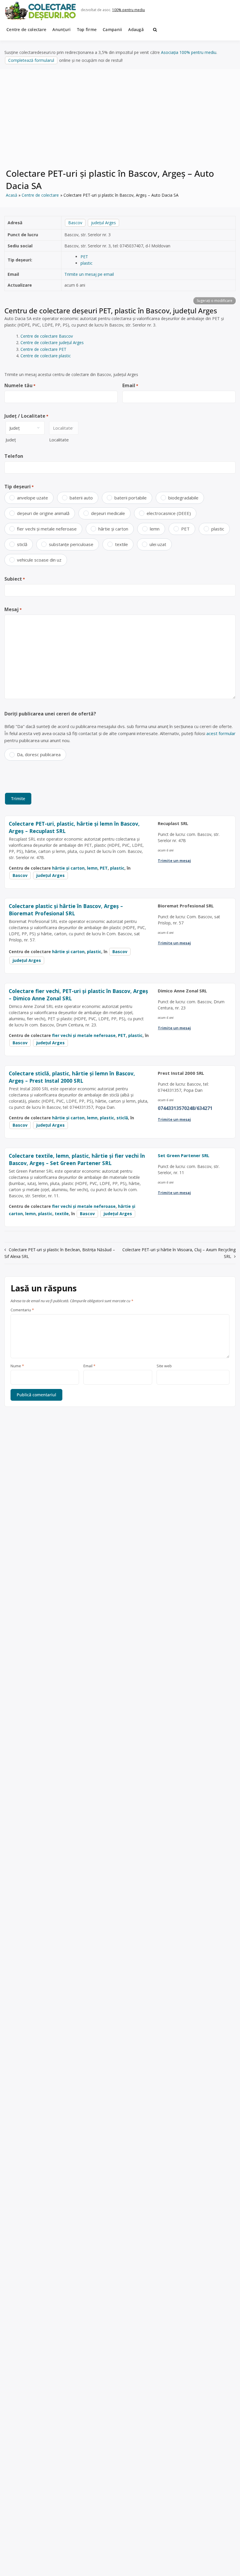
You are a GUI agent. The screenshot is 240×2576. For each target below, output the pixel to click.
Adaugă (136, 29)
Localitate (59, 440)
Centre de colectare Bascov (47, 336)
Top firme (87, 29)
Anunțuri (61, 29)
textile (121, 544)
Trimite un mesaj (174, 861)
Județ (11, 440)
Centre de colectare (26, 29)
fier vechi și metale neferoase (47, 529)
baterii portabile (131, 498)
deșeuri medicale (108, 513)
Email (130, 385)
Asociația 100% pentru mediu (189, 52)
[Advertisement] (120, 122)
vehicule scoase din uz (39, 560)
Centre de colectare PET (43, 349)
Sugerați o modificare (215, 301)
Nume (17, 1366)
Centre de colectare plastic (46, 356)
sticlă (22, 544)
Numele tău (20, 385)
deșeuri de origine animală (43, 513)
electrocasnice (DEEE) (169, 513)
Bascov (75, 223)
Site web (164, 1366)
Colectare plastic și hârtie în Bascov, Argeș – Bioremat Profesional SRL (66, 910)
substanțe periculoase (71, 544)
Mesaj (13, 609)
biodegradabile (183, 498)
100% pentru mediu (128, 10)
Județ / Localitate (26, 416)
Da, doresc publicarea (39, 754)
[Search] (155, 30)
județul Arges (103, 223)
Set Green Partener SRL (184, 1155)
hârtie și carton (113, 529)
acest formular (221, 733)
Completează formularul (31, 60)
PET (84, 257)
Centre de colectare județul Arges (52, 342)
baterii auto (81, 498)
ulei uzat (158, 544)
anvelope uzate (32, 498)
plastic (86, 263)
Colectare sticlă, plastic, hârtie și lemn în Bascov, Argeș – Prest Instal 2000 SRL (72, 1077)
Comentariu (22, 1310)
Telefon (14, 456)
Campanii (112, 29)
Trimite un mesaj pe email (89, 274)
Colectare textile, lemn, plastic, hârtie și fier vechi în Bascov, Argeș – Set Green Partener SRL (77, 1159)
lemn (155, 529)
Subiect (15, 579)
